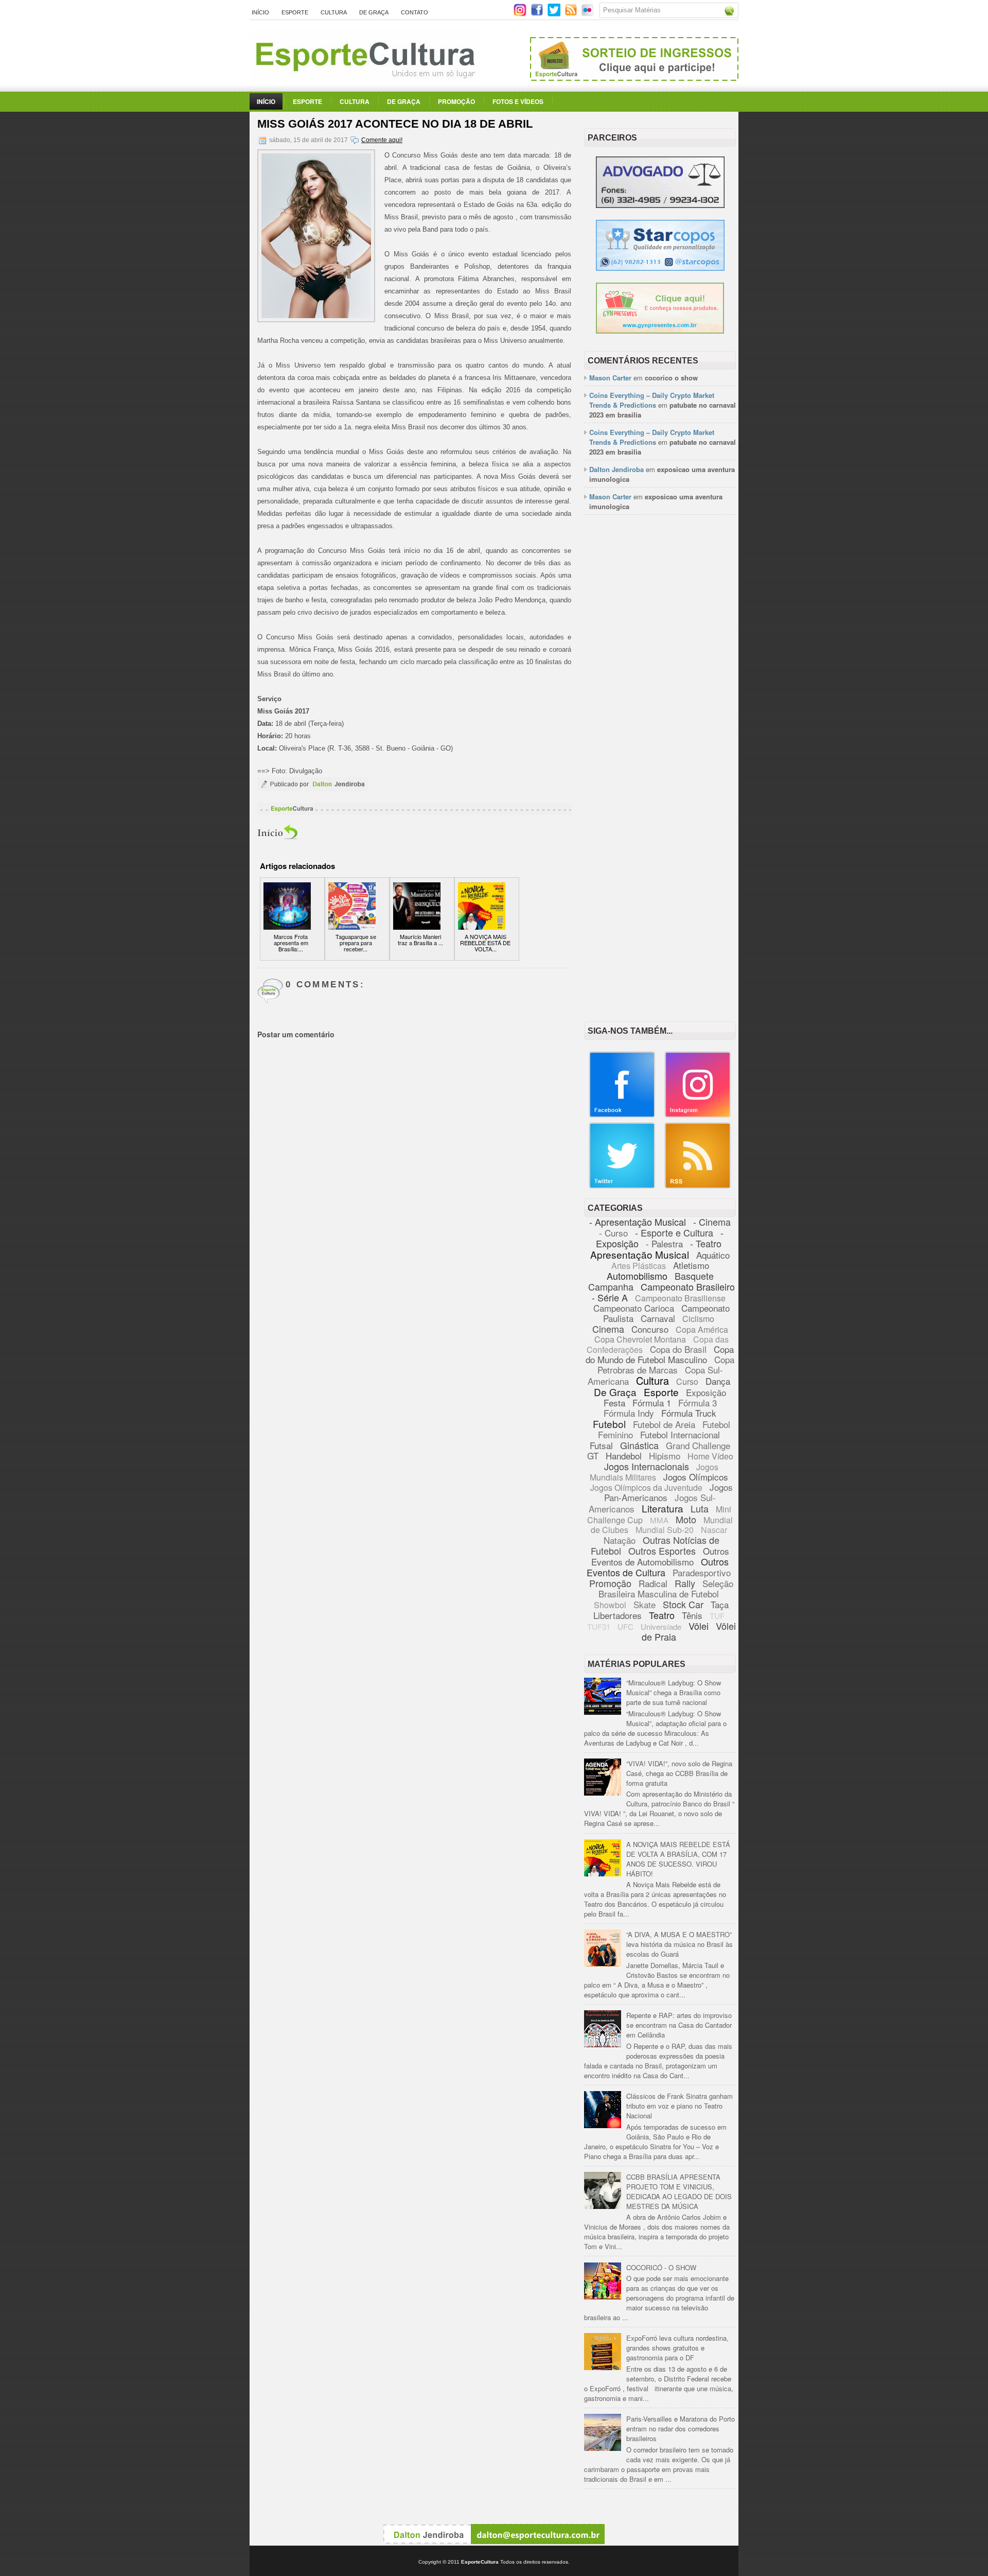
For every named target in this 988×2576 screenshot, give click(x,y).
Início (260, 12)
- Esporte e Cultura (674, 1232)
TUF (717, 1616)
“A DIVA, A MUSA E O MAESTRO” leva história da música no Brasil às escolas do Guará (680, 1944)
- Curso (613, 1233)
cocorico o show (671, 378)
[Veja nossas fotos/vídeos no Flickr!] (588, 13)
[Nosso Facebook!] (622, 1115)
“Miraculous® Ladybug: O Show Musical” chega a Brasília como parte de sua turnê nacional (674, 1692)
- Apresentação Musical (638, 1222)
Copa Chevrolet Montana (640, 1339)
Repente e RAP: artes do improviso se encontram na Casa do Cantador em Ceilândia (679, 2025)
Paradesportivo (702, 1572)
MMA (659, 1520)
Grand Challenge (698, 1445)
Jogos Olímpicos (696, 1477)
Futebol (609, 1424)
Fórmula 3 (698, 1403)
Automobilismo (637, 1276)
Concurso (650, 1329)
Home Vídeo (710, 1456)
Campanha (611, 1286)
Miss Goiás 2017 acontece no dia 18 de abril (395, 124)
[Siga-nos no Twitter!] (555, 14)
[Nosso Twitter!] (622, 1186)
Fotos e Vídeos (518, 101)
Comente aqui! (382, 140)
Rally (685, 1583)
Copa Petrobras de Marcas (666, 1364)
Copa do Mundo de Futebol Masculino (660, 1354)
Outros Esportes (662, 1551)
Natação (620, 1540)
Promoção (456, 101)
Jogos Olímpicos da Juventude (646, 1487)
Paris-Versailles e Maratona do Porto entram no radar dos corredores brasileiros (681, 2429)
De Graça (374, 12)
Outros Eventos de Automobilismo (660, 1556)
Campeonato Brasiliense (680, 1298)
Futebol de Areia (664, 1424)
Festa (614, 1403)
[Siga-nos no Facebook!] (538, 14)
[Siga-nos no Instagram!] (521, 14)
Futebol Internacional (680, 1434)
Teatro (662, 1615)
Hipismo (665, 1456)
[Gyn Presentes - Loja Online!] (660, 331)
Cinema (608, 1329)
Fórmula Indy (629, 1413)
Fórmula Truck (689, 1413)
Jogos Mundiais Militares (654, 1472)
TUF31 (599, 1626)
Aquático (713, 1255)
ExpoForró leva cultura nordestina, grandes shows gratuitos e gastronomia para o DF (677, 2348)
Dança (718, 1381)
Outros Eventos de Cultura (658, 1567)
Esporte (295, 12)
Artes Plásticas (639, 1266)
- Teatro (706, 1243)
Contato (414, 12)
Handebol (624, 1456)
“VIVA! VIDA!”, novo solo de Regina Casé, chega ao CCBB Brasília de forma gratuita (679, 1773)
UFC (625, 1626)
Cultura (334, 12)
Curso (687, 1381)
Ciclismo (698, 1319)
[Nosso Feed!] (698, 1186)
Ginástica (639, 1445)
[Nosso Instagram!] (698, 1115)
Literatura (663, 1508)
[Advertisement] (660, 681)
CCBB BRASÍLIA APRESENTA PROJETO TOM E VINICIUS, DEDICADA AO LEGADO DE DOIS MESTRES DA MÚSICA (679, 2191)
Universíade (661, 1626)
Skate (645, 1604)
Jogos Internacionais (647, 1466)
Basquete (694, 1276)
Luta (700, 1508)
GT (593, 1456)
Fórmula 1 (652, 1403)
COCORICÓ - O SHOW (661, 2267)
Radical (653, 1583)
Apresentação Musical (640, 1254)
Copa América (702, 1329)
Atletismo (691, 1265)
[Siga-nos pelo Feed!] (572, 14)
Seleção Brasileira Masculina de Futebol (666, 1588)
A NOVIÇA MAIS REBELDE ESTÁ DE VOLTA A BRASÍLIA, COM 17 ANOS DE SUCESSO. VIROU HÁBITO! (678, 1859)
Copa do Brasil (678, 1349)
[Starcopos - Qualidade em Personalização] (660, 268)
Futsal (601, 1445)
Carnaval (658, 1318)
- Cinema (712, 1222)
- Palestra (664, 1243)
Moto (686, 1519)
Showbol (610, 1605)
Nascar (714, 1530)
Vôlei (699, 1626)
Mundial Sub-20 (665, 1530)
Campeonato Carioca (634, 1308)
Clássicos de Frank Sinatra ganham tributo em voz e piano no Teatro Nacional (680, 2106)
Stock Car (683, 1604)
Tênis (692, 1615)
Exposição (706, 1392)
